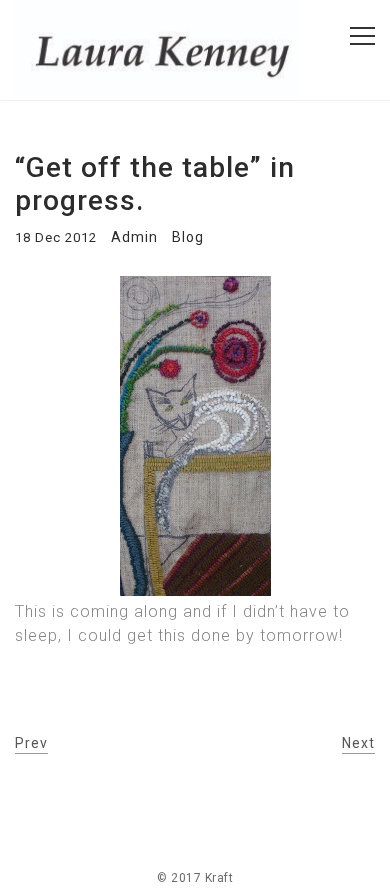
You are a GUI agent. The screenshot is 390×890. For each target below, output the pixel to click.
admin (134, 237)
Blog (188, 237)
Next (358, 743)
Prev (31, 743)
